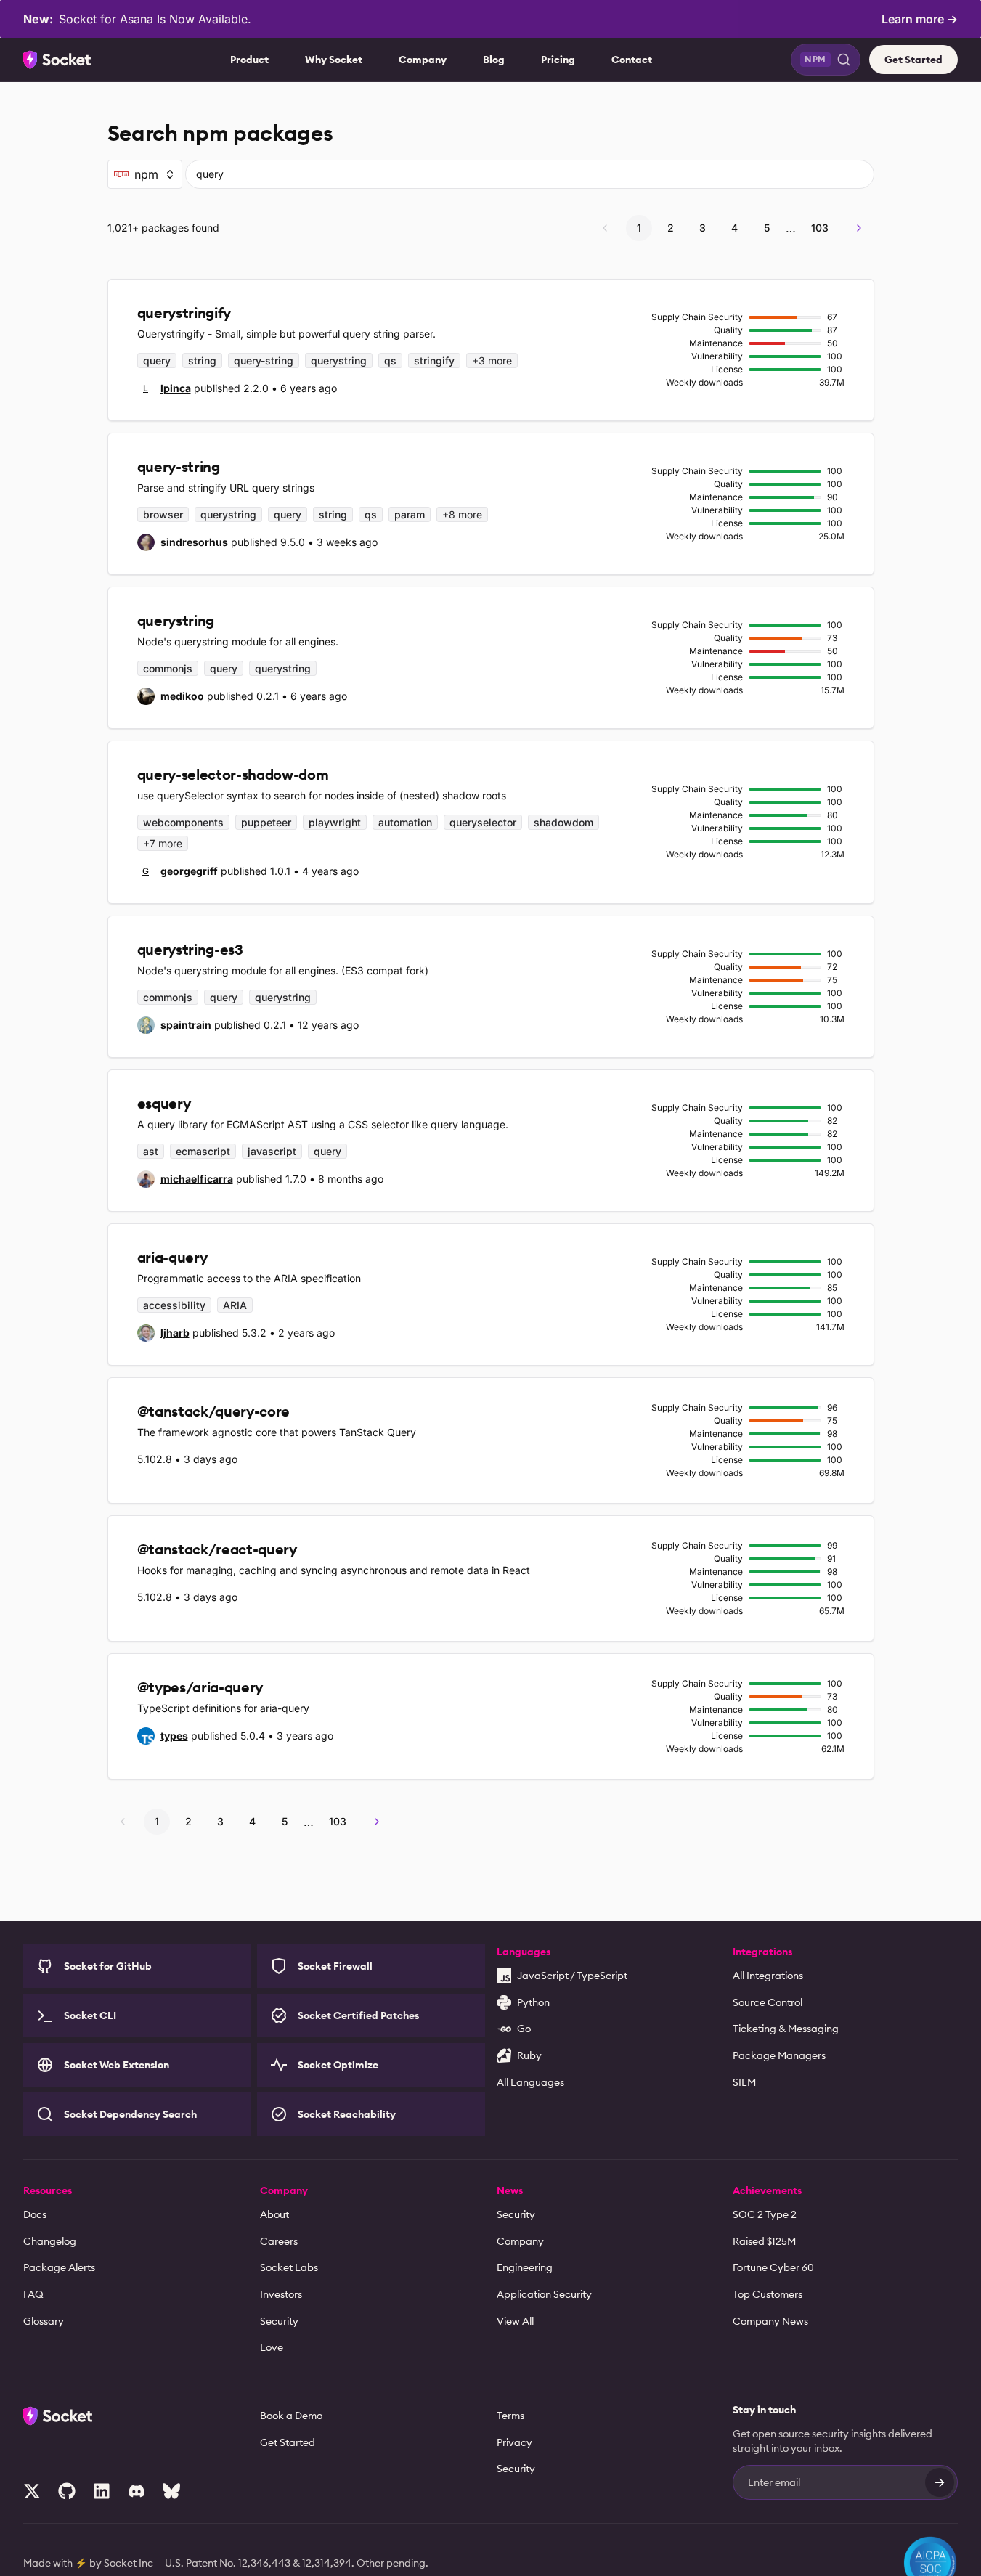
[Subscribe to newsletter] (940, 2482)
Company (423, 60)
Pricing (558, 60)
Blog (494, 60)
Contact (632, 60)
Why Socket (334, 60)
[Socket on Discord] (137, 2491)
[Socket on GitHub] (67, 2491)
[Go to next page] (859, 228)
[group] (164, 388)
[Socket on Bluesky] (171, 2491)
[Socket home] (57, 60)
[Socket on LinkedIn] (102, 2491)
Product (249, 60)
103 (820, 228)
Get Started (913, 60)
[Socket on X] (32, 2491)
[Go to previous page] (605, 228)
